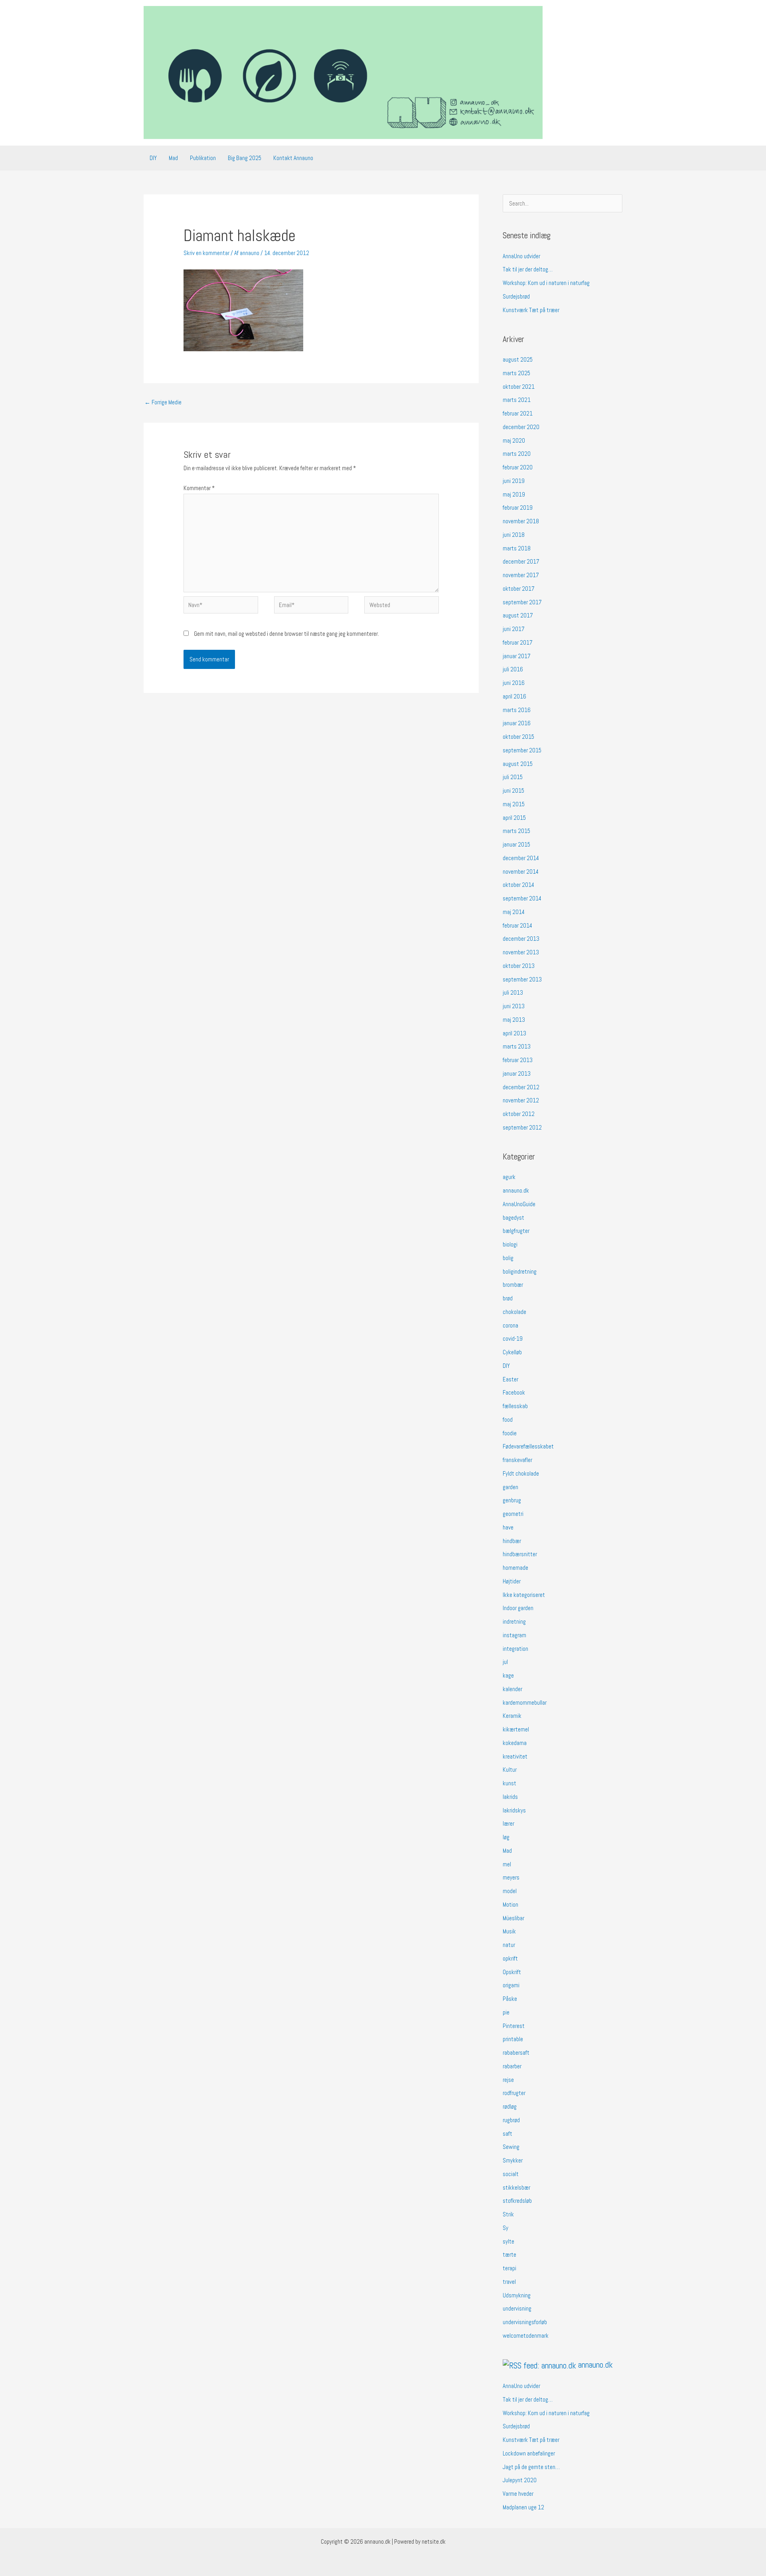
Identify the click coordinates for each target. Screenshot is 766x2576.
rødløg (510, 2106)
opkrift (510, 1958)
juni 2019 (514, 481)
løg (506, 1837)
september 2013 (522, 979)
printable (513, 2039)
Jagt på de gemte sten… (531, 2467)
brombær (513, 1285)
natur (509, 1945)
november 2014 (521, 872)
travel (509, 2282)
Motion (510, 1904)
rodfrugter (514, 2093)
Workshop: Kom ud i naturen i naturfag (546, 283)
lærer (508, 1823)
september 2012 (522, 1127)
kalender (512, 1689)
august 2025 (518, 359)
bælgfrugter (516, 1231)
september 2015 (522, 750)
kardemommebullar (525, 1702)
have (508, 1527)
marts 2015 (516, 831)
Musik (509, 1931)
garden (510, 1487)
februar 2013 (518, 1060)
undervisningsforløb (525, 2322)
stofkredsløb (517, 2201)
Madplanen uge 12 (523, 2507)
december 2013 (521, 939)
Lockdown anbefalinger (529, 2453)
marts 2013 (517, 1046)
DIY (153, 158)
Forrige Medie (163, 402)
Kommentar (199, 488)
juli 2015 (513, 777)
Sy (505, 2228)
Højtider (512, 1581)
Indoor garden (518, 1608)
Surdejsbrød (516, 296)
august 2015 (518, 764)
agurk (509, 1177)
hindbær (512, 1541)
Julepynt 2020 (520, 2480)
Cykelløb (512, 1352)
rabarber (512, 2066)
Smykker (513, 2160)
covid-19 (513, 1338)
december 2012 (521, 1087)
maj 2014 (514, 912)
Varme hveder (518, 2494)
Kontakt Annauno (293, 158)
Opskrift (512, 1972)
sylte (508, 2241)
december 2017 (521, 561)
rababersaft (516, 2053)
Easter (510, 1379)
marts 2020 (517, 454)
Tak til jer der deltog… (528, 269)
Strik (508, 2214)
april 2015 (514, 818)
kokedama (515, 1743)
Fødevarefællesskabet (528, 1446)
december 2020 (521, 427)
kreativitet (515, 1756)
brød (508, 1298)
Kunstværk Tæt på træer (531, 310)
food (508, 1420)
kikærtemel (516, 1729)
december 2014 (521, 858)
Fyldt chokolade (521, 1473)
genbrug (512, 1500)
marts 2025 (516, 373)
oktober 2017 (519, 589)
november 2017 (521, 575)
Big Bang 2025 (245, 158)
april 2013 (514, 1033)
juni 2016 (514, 683)
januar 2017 (517, 656)
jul (505, 1662)
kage (508, 1675)
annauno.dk (516, 1190)
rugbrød (511, 2120)
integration (515, 1649)
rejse (508, 2080)
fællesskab (515, 1406)
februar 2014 (517, 925)
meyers (511, 1877)
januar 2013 (517, 1073)
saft (507, 2134)
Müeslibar (513, 1918)
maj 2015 (514, 804)
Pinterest (514, 2026)
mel (507, 1864)
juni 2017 (514, 629)
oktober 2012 (519, 1114)
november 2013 (521, 952)
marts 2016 (517, 710)
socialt (511, 2174)
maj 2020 (514, 440)
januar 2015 (516, 844)
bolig (508, 1258)
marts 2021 (517, 400)
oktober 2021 (519, 387)
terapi (509, 2268)
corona (510, 1325)
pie (506, 2012)
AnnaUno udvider (521, 256)
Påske (510, 1999)
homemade (515, 1568)
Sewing (511, 2147)
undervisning (517, 2308)
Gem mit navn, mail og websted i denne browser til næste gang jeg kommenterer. (286, 634)
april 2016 (514, 696)
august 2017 (518, 615)
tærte (509, 2254)
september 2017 (522, 602)
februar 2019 (518, 507)
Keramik (512, 1716)
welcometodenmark (526, 2336)
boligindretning (520, 1271)
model (510, 1891)
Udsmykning (517, 2295)
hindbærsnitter (520, 1554)
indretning (514, 1621)
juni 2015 (513, 790)
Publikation (203, 158)
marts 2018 (517, 548)
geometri (513, 1514)
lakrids (510, 1797)
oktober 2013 (519, 966)
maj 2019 (514, 494)
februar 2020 (518, 467)
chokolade (514, 1312)
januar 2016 (517, 723)
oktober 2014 (518, 885)
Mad (173, 158)
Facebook (514, 1392)
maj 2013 (514, 1020)
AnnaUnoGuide (519, 1204)
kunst (509, 1783)
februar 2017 (518, 642)
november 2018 (521, 521)
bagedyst (513, 1218)
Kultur (510, 1770)
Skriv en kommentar (206, 253)
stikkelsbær (516, 2187)
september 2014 (522, 898)
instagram (514, 1635)
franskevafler (517, 1460)
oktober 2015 (518, 737)
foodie (510, 1433)
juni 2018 (514, 535)
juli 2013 (513, 992)
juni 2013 (514, 1006)
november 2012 (521, 1100)
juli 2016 (513, 669)
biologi (510, 1244)
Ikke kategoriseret (524, 1595)
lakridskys (514, 1810)
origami (511, 1985)
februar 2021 (518, 413)
